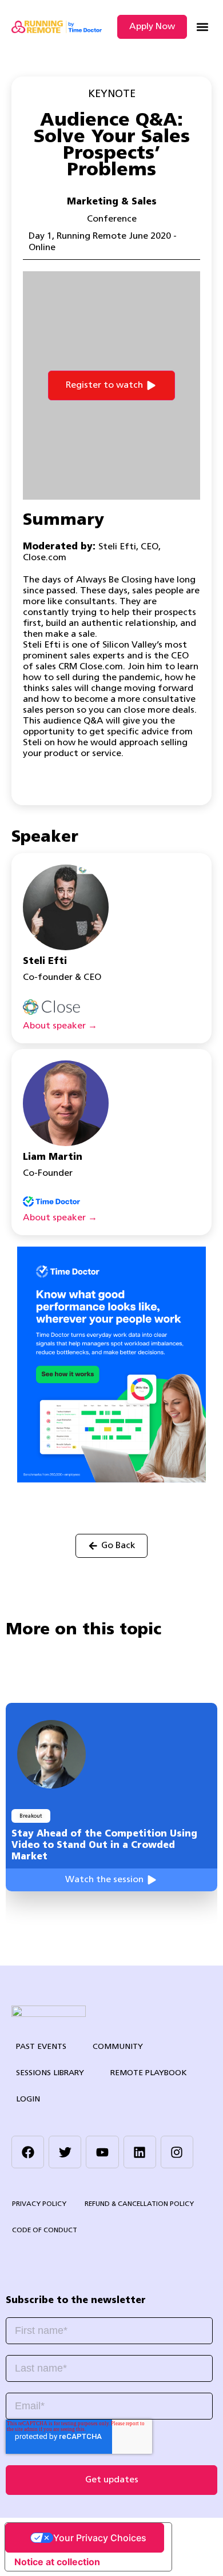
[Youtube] (102, 2152)
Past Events (41, 2047)
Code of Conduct (45, 2231)
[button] (202, 27)
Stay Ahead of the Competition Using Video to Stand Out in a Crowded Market (104, 1846)
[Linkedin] (140, 2152)
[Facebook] (28, 2152)
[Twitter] (65, 2152)
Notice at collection (57, 2562)
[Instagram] (177, 2152)
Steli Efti (45, 962)
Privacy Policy (39, 2204)
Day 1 (40, 236)
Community (118, 2047)
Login (28, 2099)
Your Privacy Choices (100, 2538)
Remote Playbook (149, 2073)
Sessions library (50, 2073)
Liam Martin (53, 1158)
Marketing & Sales (112, 202)
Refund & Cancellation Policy (139, 2204)
